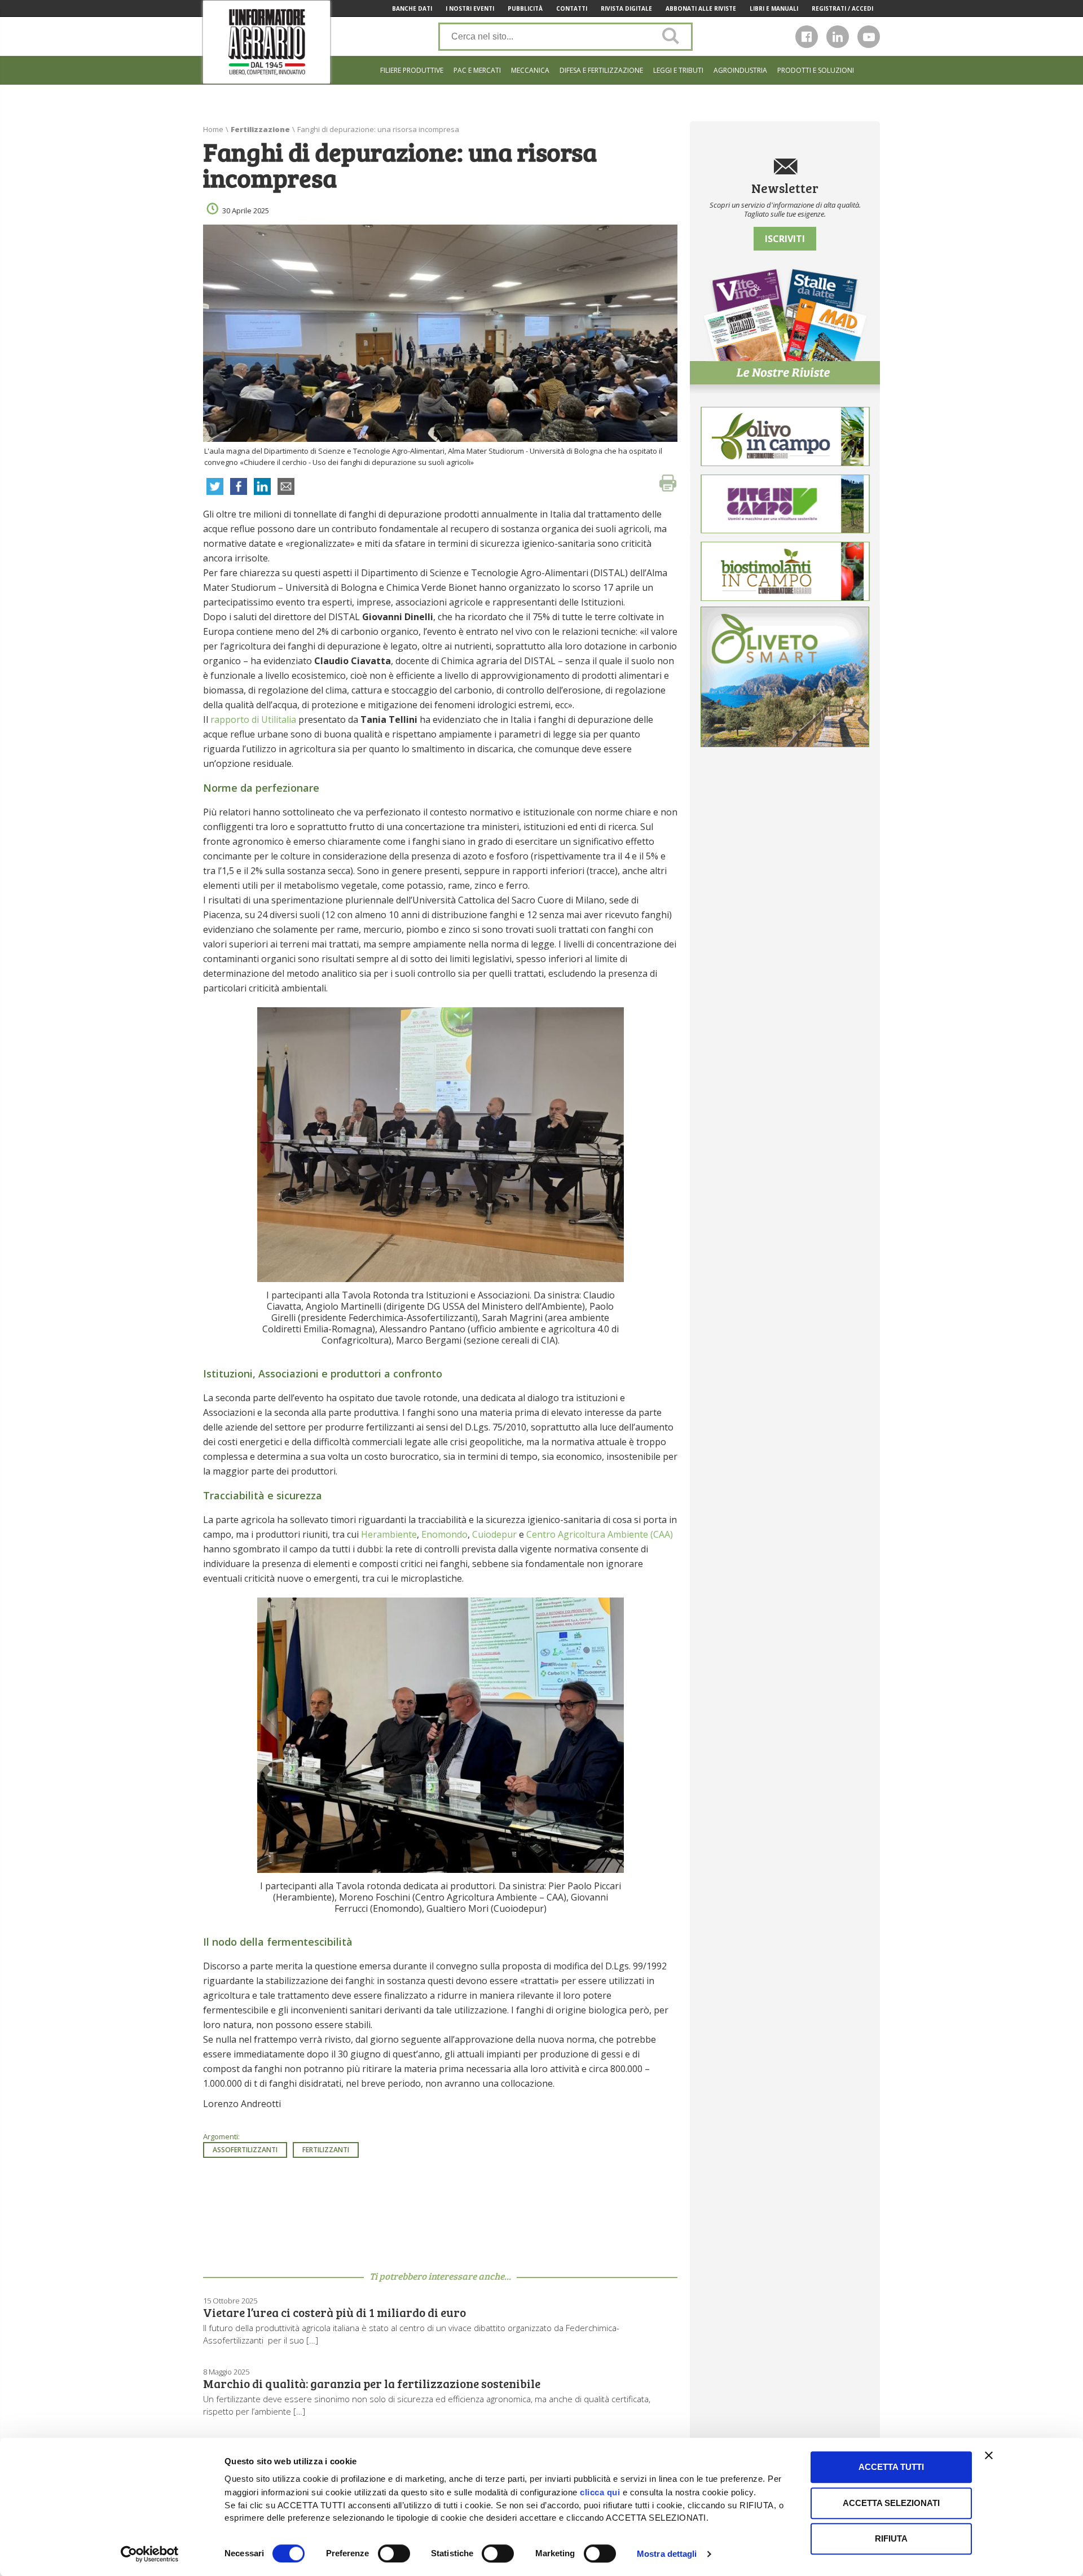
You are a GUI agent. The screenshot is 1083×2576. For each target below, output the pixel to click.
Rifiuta (891, 2538)
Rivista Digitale (626, 8)
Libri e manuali (774, 8)
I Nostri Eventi (470, 8)
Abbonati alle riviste (701, 8)
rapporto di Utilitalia (253, 719)
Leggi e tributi (678, 70)
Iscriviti (785, 239)
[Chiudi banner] (989, 2455)
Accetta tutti (891, 2467)
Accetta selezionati (891, 2503)
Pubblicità (525, 8)
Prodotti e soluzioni (816, 70)
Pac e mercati (477, 70)
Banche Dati (412, 8)
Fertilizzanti (326, 2150)
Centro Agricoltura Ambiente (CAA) (600, 1534)
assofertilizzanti (245, 2150)
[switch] (394, 2553)
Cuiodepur (494, 1534)
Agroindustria (740, 70)
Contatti (572, 8)
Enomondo (444, 1534)
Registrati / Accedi (842, 8)
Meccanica (530, 70)
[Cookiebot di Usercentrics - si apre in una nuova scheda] (150, 2554)
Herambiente (389, 1534)
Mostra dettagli (667, 2554)
